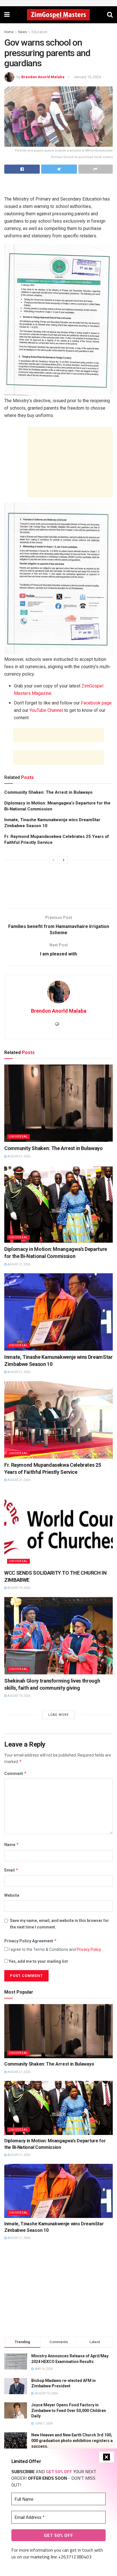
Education (39, 32)
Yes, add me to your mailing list (38, 1961)
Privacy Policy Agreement (31, 1941)
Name (12, 1844)
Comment (15, 1773)
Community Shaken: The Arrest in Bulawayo (48, 792)
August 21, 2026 (19, 1156)
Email (11, 1870)
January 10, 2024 (87, 77)
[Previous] (53, 860)
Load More (58, 1715)
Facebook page (96, 703)
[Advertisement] (58, 186)
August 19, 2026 (19, 1588)
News (23, 32)
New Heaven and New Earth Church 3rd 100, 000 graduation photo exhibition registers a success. (72, 2440)
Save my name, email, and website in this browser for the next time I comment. (59, 1924)
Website (12, 1895)
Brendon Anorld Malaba (43, 77)
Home (9, 32)
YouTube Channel (46, 710)
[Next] (64, 860)
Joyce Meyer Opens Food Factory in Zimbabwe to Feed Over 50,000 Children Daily (69, 2410)
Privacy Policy (89, 1949)
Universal (18, 1137)
